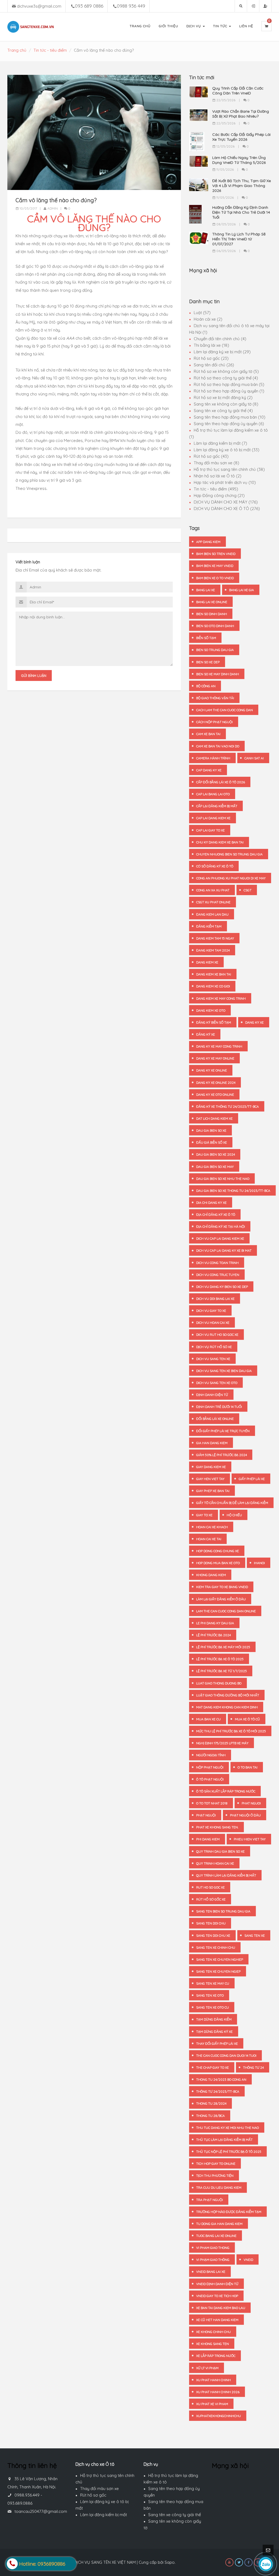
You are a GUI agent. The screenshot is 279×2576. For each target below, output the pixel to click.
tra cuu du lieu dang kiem (219, 2187)
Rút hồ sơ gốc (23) (211, 358)
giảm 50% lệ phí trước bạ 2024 (222, 1455)
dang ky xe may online (215, 1058)
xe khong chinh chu (213, 2332)
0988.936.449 (27, 2495)
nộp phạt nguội (210, 1767)
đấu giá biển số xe (212, 1142)
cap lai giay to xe (210, 830)
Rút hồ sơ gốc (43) (211, 456)
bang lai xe (206, 590)
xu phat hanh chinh (213, 2380)
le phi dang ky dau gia (215, 1623)
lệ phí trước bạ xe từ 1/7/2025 (222, 1671)
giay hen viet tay (210, 1479)
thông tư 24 (253, 2067)
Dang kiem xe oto (211, 1010)
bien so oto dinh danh (215, 626)
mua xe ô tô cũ (247, 1719)
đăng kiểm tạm (209, 926)
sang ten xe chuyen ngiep (218, 1971)
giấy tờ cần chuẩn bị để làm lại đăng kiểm (232, 1503)
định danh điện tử (212, 1395)
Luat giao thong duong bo (219, 1683)
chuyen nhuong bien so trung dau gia (229, 854)
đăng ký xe (206, 1034)
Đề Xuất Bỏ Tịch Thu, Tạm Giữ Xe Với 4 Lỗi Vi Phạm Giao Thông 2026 (242, 186)
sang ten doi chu (211, 1923)
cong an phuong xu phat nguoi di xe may (231, 878)
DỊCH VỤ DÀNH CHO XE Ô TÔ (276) (227, 509)
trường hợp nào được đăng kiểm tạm (229, 2212)
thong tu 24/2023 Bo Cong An (221, 2079)
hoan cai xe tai (209, 1539)
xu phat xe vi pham (212, 2404)
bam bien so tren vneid (216, 554)
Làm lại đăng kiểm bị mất (104, 2515)
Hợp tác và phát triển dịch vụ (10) (225, 482)
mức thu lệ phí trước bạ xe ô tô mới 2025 (231, 1731)
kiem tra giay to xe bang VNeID (222, 1587)
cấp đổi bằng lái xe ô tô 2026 (221, 782)
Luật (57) (202, 313)
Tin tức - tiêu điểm (50, 50)
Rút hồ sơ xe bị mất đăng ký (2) (223, 397)
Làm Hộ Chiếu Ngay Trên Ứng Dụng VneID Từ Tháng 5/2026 (239, 160)
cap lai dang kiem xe (213, 818)
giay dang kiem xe (211, 1467)
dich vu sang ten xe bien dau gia (224, 1371)
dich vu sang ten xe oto (217, 1383)
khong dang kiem (211, 1575)
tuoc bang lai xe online (216, 2236)
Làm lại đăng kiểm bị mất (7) (220, 443)
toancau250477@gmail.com (41, 2511)
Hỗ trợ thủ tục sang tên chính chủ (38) (229, 469)
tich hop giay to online (216, 2164)
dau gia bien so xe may (215, 1167)
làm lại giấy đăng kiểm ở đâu (221, 1599)
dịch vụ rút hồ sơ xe (214, 1347)
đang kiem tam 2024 (213, 950)
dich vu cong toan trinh (217, 1263)
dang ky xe (254, 1022)
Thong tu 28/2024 (211, 2103)
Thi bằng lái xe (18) (211, 345)
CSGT (248, 890)
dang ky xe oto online (215, 1094)
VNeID (248, 2260)
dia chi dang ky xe (211, 1203)
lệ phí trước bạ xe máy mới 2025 (223, 1647)
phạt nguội (206, 1815)
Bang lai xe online (212, 602)
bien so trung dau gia (215, 650)
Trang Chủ (140, 26)
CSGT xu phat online (213, 902)
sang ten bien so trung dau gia (223, 1911)
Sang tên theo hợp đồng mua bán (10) (230, 417)
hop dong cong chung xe (218, 1551)
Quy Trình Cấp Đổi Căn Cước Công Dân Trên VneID (238, 91)
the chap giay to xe (213, 2067)
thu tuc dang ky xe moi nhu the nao (228, 2128)
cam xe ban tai (208, 734)
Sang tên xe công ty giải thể (175, 2515)
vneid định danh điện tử (217, 2284)
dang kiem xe (207, 962)
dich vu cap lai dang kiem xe (220, 1238)
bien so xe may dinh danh (218, 674)
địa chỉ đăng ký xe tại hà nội (221, 1226)
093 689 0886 (89, 6)
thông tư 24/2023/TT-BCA (218, 2091)
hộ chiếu (234, 1515)
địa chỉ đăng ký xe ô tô (216, 1215)
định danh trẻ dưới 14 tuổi (219, 1407)
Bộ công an (206, 686)
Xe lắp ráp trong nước (216, 2356)
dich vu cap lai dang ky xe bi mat (224, 1250)
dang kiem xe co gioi (213, 986)
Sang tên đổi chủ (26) (214, 365)
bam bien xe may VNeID (215, 566)
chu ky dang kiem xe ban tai (220, 842)
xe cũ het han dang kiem (217, 2320)
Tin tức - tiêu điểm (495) (216, 489)
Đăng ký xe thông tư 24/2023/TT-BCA (228, 1106)
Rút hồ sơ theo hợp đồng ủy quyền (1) (229, 391)
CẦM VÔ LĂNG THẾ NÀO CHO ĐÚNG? (94, 223)
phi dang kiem (208, 1839)
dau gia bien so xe (211, 1130)
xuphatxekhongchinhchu (219, 2416)
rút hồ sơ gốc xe (211, 1899)
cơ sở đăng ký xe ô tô (215, 866)
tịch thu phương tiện (215, 2176)
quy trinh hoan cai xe (215, 1863)
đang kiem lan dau (212, 914)
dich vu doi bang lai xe (215, 1299)
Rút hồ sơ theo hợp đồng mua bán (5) (229, 384)
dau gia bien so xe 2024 (216, 1154)
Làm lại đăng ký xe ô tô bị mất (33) (227, 450)
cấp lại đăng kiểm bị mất (217, 806)
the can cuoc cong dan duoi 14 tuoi (226, 2055)
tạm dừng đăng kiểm (214, 2019)
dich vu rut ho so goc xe (217, 1335)
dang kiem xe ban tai (214, 974)
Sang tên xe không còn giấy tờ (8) (226, 404)
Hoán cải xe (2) (208, 319)
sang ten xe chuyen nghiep (220, 1959)
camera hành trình (213, 758)
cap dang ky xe (209, 770)
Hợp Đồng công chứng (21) (219, 495)
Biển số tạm (206, 638)
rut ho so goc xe (210, 1887)
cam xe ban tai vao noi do (218, 746)
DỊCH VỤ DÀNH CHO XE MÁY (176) (226, 502)
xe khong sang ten (213, 2344)
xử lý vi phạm (207, 2368)
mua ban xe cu (208, 1719)
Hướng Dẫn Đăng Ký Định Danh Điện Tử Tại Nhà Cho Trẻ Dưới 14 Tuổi (241, 212)
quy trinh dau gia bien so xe (220, 1851)
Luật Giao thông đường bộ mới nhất (228, 1695)
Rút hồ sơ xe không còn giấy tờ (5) (226, 371)
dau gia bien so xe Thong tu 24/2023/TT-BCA (233, 1191)
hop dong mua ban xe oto (218, 1563)
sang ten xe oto (210, 1995)
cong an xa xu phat (213, 890)
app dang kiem (208, 542)
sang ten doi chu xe (213, 1935)
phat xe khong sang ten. (217, 1827)
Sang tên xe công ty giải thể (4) (223, 411)
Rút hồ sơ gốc (93, 2495)
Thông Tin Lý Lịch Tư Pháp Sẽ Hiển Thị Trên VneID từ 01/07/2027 (239, 239)
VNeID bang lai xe (211, 2272)
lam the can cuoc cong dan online (226, 1611)
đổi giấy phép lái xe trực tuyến (223, 1431)
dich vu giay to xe (211, 1311)
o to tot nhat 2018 (212, 1803)
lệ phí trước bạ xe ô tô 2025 (220, 1659)
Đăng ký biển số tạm (214, 1022)
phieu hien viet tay (250, 1839)
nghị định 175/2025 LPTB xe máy (222, 1743)
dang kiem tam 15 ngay (215, 938)
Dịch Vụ (194, 26)
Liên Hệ (246, 26)
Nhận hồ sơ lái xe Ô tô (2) (218, 476)
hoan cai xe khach (212, 1527)
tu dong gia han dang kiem (219, 2224)
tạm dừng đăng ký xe (214, 2032)
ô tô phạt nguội (210, 1779)
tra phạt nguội (210, 2200)
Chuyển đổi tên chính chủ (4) (220, 339)
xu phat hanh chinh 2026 (218, 2392)
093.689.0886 (20, 2503)
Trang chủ (17, 50)
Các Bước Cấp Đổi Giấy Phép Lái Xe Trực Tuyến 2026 (241, 137)
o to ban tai (248, 1767)
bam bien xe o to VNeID (215, 578)
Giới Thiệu (169, 26)
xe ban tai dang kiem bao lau (221, 2308)
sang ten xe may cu (213, 1983)
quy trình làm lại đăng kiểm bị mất (226, 1875)
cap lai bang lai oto (213, 794)
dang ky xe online (212, 1070)
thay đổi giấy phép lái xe (217, 2044)
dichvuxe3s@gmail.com (39, 6)
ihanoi (259, 1563)
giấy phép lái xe (252, 1479)
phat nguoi (251, 1803)
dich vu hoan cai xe (213, 1323)
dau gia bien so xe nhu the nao (223, 1179)
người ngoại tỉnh (211, 1755)
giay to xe (204, 1515)
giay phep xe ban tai (213, 1491)
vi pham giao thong (213, 2248)
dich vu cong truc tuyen (218, 1275)
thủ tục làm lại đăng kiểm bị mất (224, 2140)
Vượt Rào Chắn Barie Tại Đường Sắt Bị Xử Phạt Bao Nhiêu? (241, 114)
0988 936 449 (131, 6)
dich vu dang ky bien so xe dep (222, 1287)
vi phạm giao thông (213, 2260)
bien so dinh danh (212, 614)
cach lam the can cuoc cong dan (225, 710)
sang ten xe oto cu (213, 2007)
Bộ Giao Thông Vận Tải (215, 698)
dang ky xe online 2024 (216, 1083)
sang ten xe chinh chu (216, 1947)
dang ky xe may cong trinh (219, 1046)
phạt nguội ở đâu (245, 1815)
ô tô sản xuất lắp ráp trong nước (226, 1791)
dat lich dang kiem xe (214, 1118)
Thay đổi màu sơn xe (99, 2489)
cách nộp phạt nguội (214, 722)
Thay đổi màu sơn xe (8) (216, 463)
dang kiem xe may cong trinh (221, 998)
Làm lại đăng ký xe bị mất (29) (222, 352)
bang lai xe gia (242, 590)
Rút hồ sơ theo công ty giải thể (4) (226, 378)
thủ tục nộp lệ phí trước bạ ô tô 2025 (229, 2152)
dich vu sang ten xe (213, 1359)
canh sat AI (254, 758)
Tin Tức (221, 26)
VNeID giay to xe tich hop (217, 2296)
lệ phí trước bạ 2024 (213, 1635)
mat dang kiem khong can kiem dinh (227, 1707)
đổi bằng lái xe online (215, 1419)
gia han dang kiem (212, 1443)
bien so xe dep (208, 662)
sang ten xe (255, 1935)
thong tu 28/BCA (210, 2116)
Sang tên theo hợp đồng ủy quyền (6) (229, 424)
